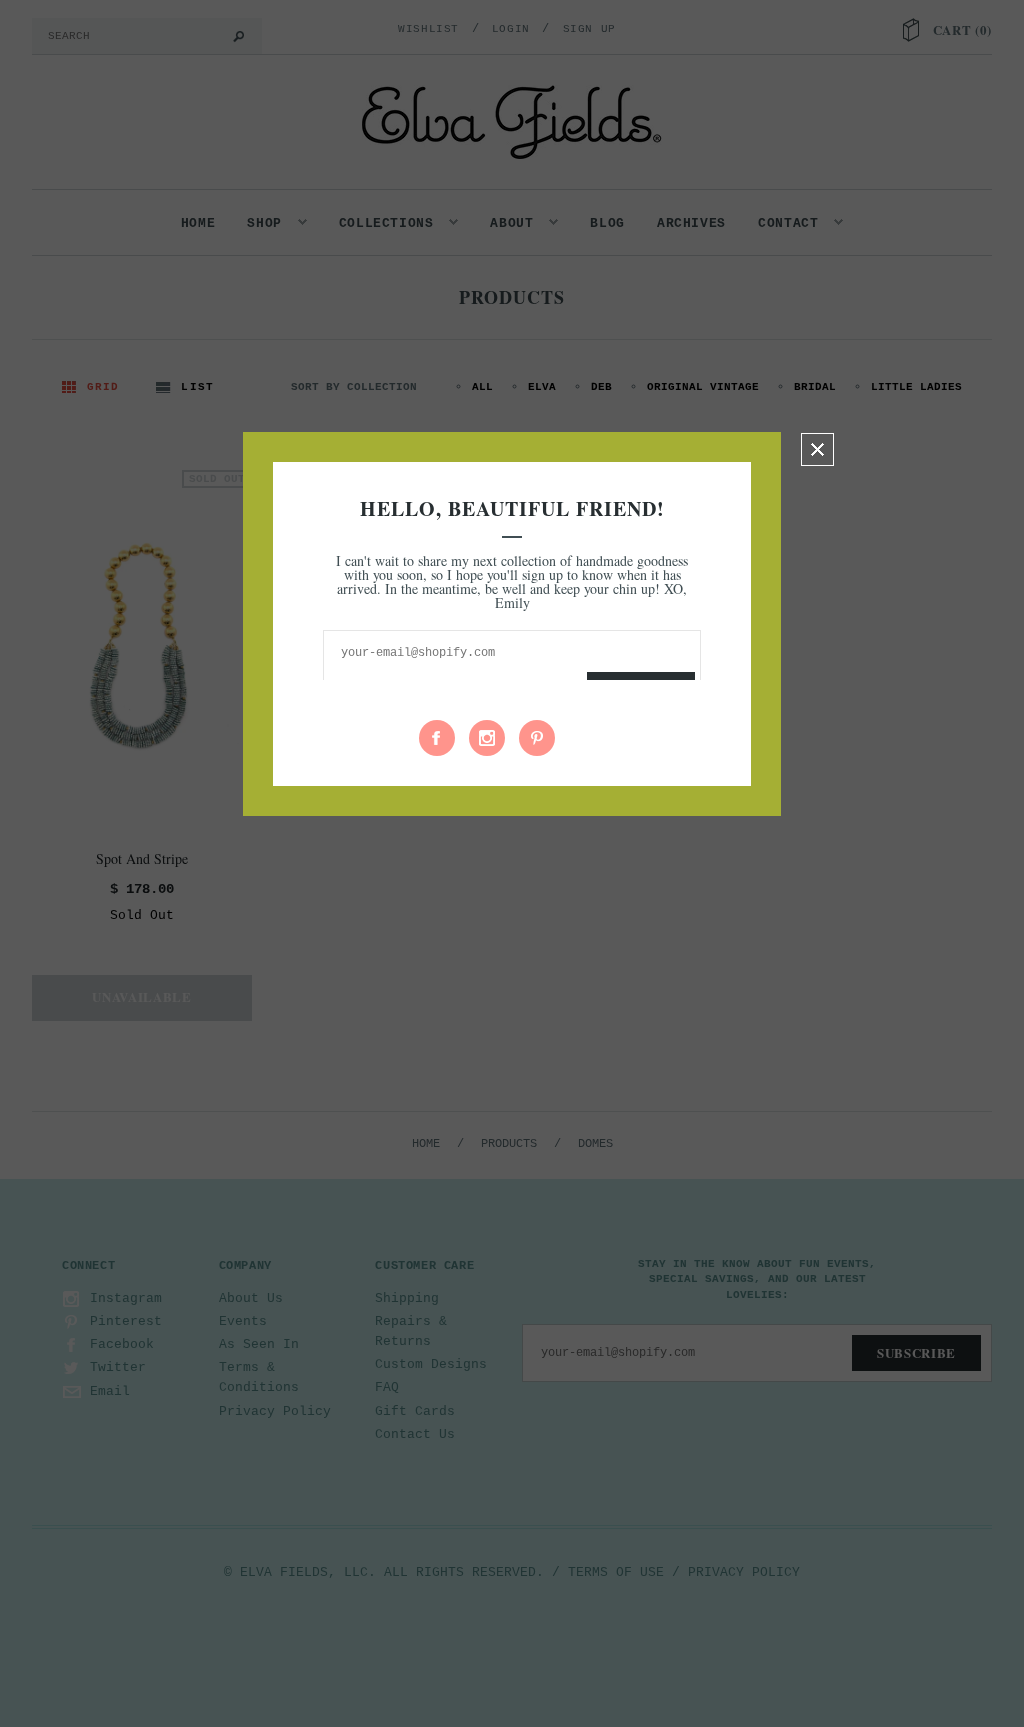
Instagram (487, 738)
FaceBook (437, 738)
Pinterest (537, 738)
